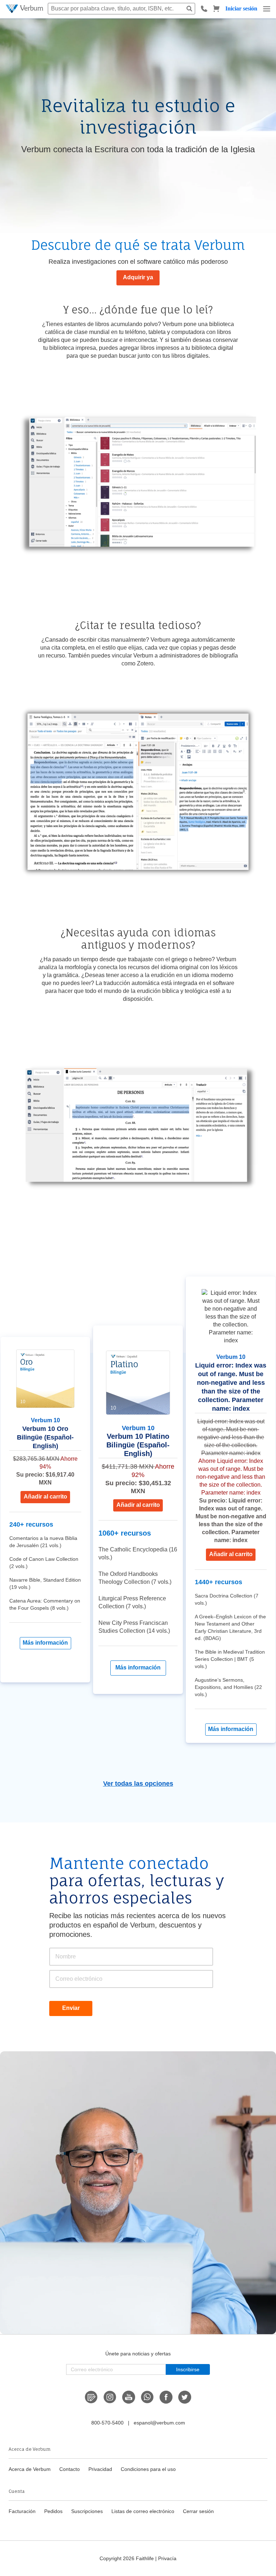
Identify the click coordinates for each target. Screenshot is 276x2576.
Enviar (71, 2008)
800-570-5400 (107, 2423)
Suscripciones (87, 2511)
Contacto (70, 2469)
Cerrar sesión (198, 2511)
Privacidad (100, 2469)
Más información (45, 1643)
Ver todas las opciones (138, 1784)
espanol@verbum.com (159, 2423)
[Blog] (91, 2397)
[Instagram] (110, 2397)
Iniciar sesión (241, 8)
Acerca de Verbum (30, 2469)
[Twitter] (185, 2397)
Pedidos (53, 2511)
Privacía (167, 2558)
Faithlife (145, 2558)
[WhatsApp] (147, 2397)
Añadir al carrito (45, 1497)
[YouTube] (129, 2397)
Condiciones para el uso (148, 2469)
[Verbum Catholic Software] (25, 9)
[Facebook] (166, 2397)
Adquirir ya (138, 277)
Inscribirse (188, 2369)
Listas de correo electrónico (143, 2511)
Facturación (22, 2511)
